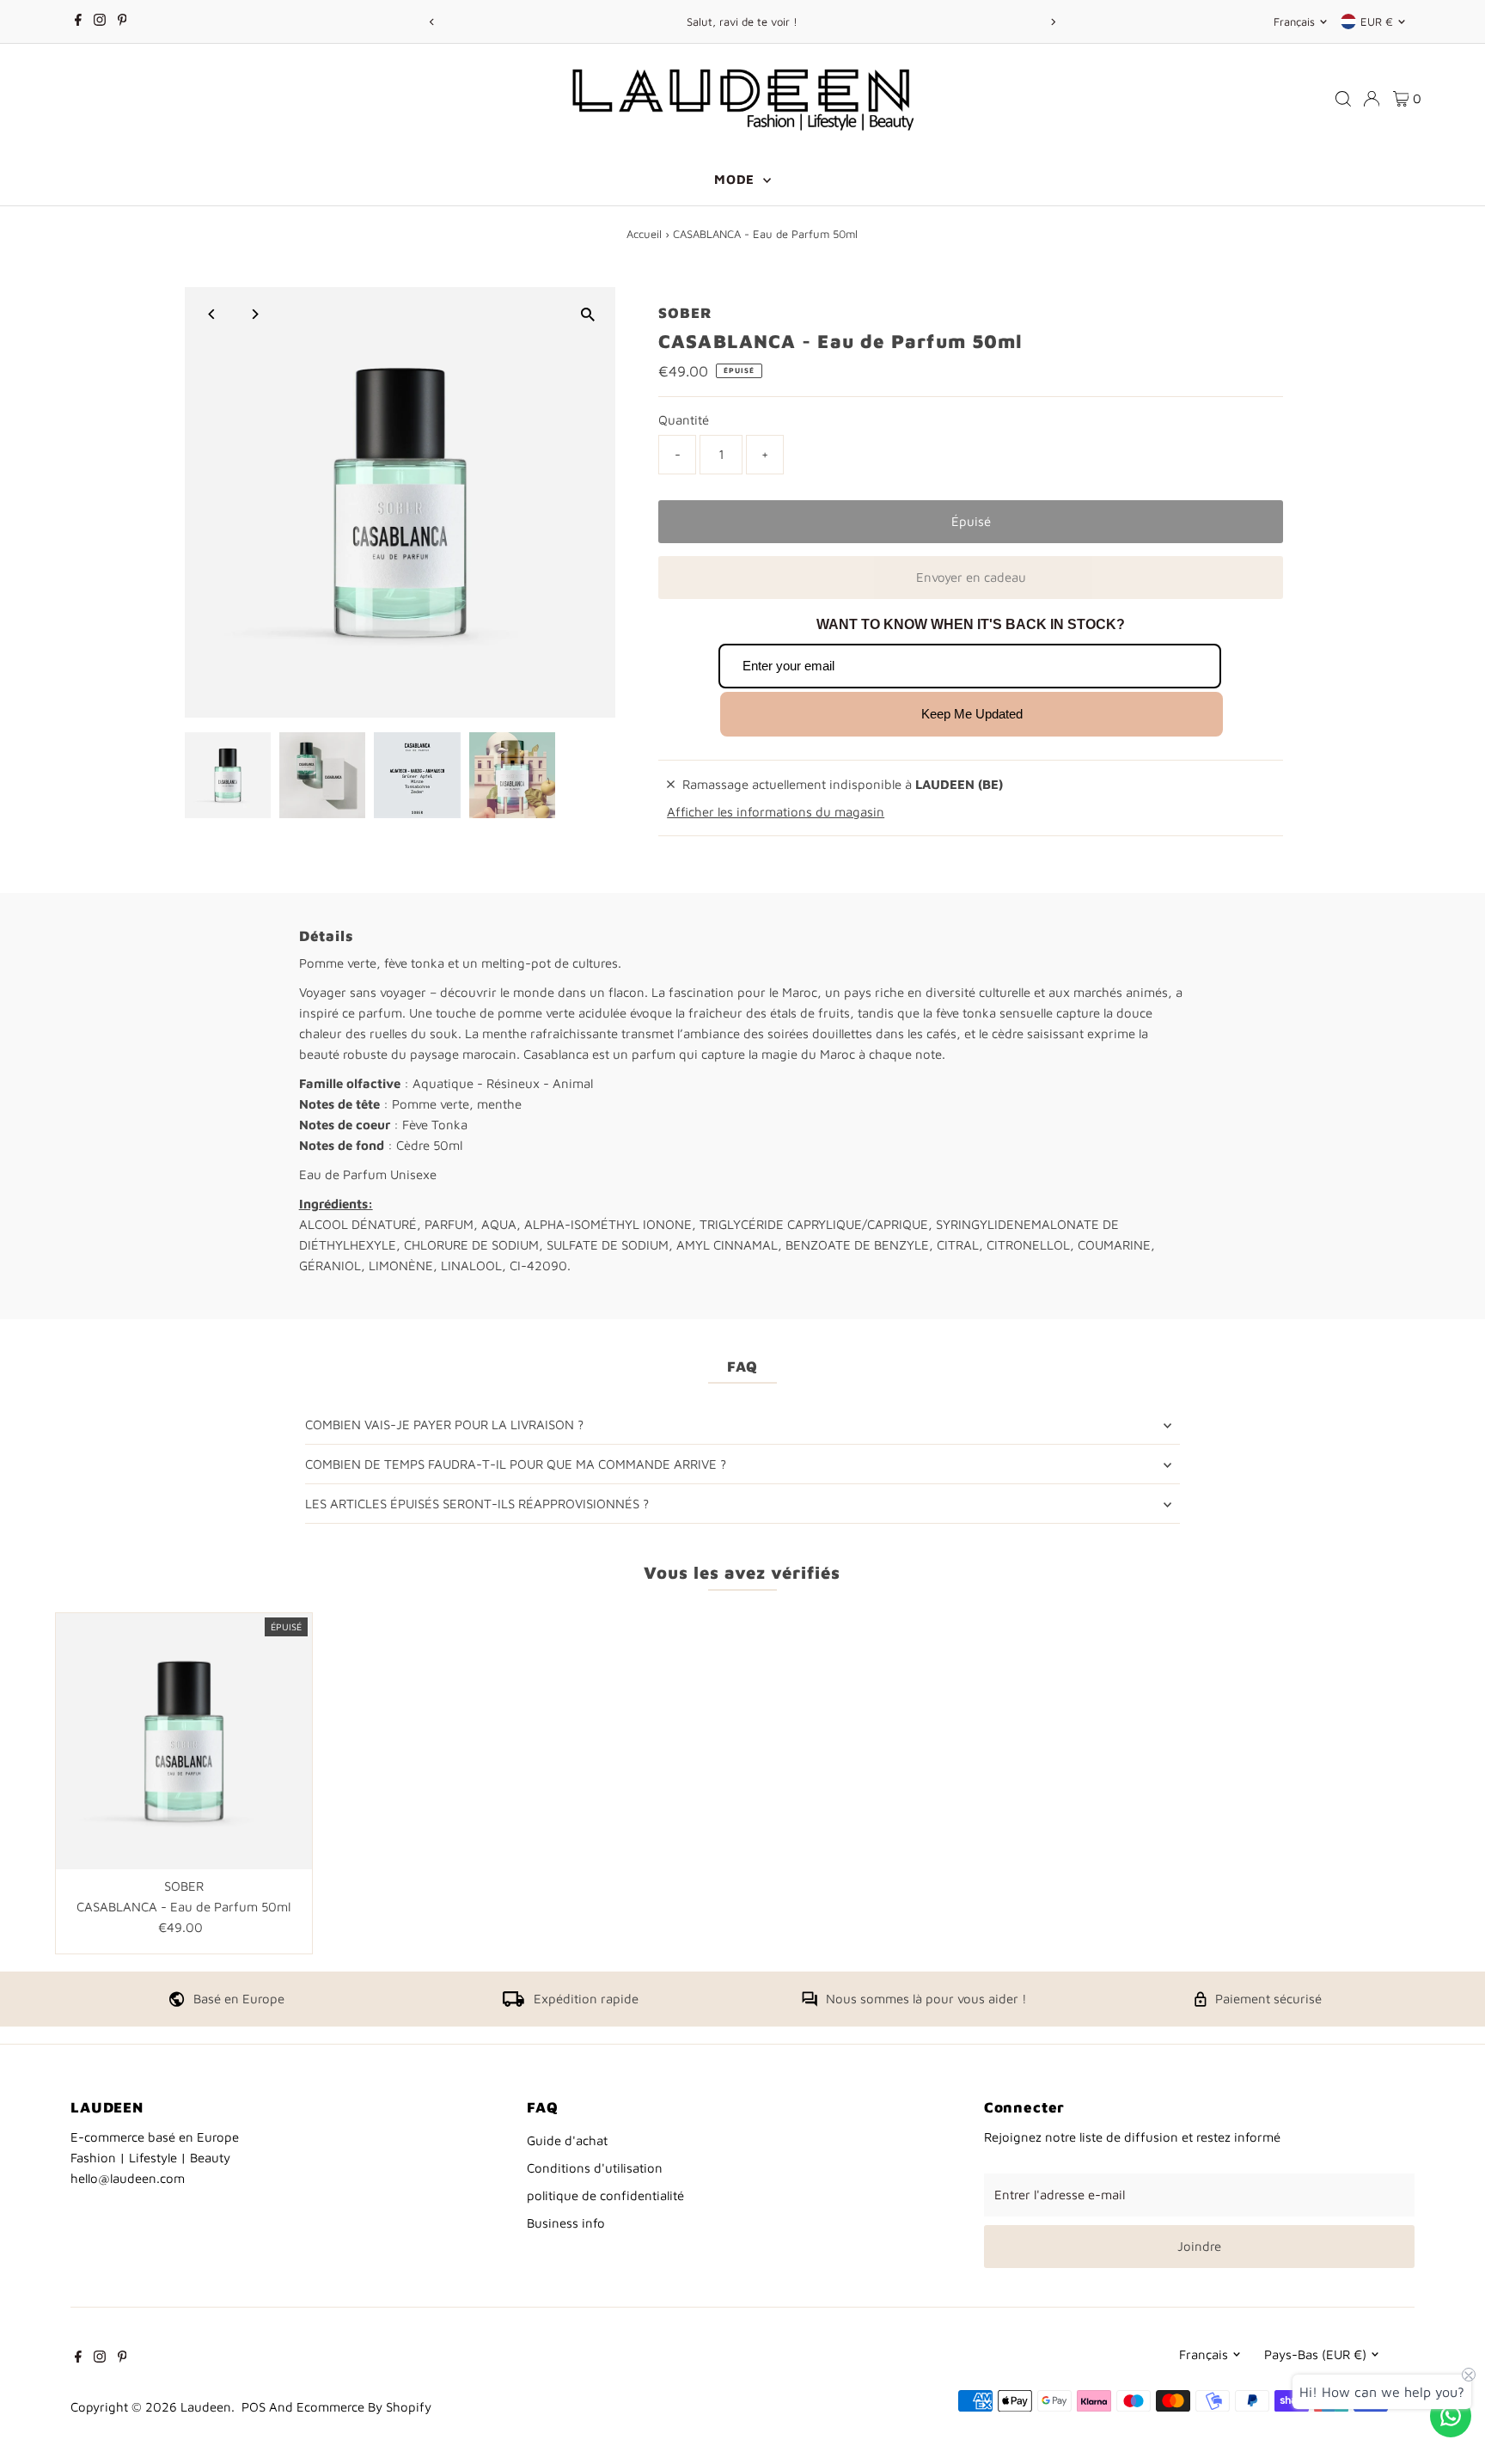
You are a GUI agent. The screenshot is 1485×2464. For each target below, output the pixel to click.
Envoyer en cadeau (971, 577)
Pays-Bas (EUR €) (1315, 2354)
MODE (736, 179)
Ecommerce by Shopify (364, 2407)
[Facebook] (78, 21)
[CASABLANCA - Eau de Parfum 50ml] (184, 1741)
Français (1294, 21)
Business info (566, 2223)
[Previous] (432, 22)
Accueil (644, 234)
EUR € (1377, 21)
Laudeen (206, 2407)
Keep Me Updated (972, 714)
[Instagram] (100, 21)
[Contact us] (1451, 2416)
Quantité (684, 420)
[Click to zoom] (587, 315)
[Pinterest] (122, 21)
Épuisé (971, 521)
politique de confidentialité (605, 2195)
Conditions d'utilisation (595, 2168)
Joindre (1199, 2246)
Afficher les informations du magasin (776, 812)
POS (254, 2407)
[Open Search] (1343, 99)
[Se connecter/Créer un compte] (1372, 99)
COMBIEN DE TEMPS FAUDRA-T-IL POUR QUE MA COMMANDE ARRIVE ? (516, 1464)
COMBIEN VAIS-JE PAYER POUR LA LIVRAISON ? (444, 1425)
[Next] (1053, 22)
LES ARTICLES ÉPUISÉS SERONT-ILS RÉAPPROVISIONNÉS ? (477, 1504)
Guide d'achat (567, 2140)
